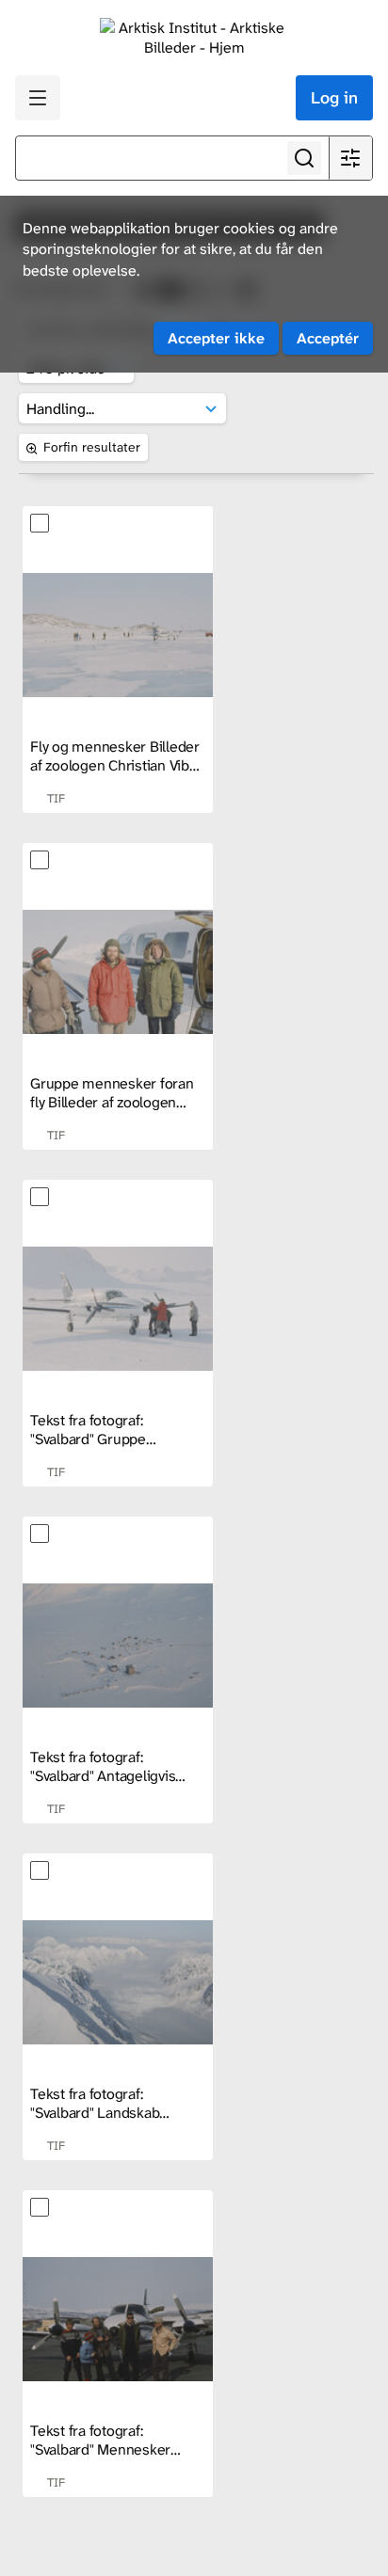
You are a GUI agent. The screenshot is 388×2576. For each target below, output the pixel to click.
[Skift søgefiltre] (350, 158)
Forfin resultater (92, 447)
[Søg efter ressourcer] (304, 158)
